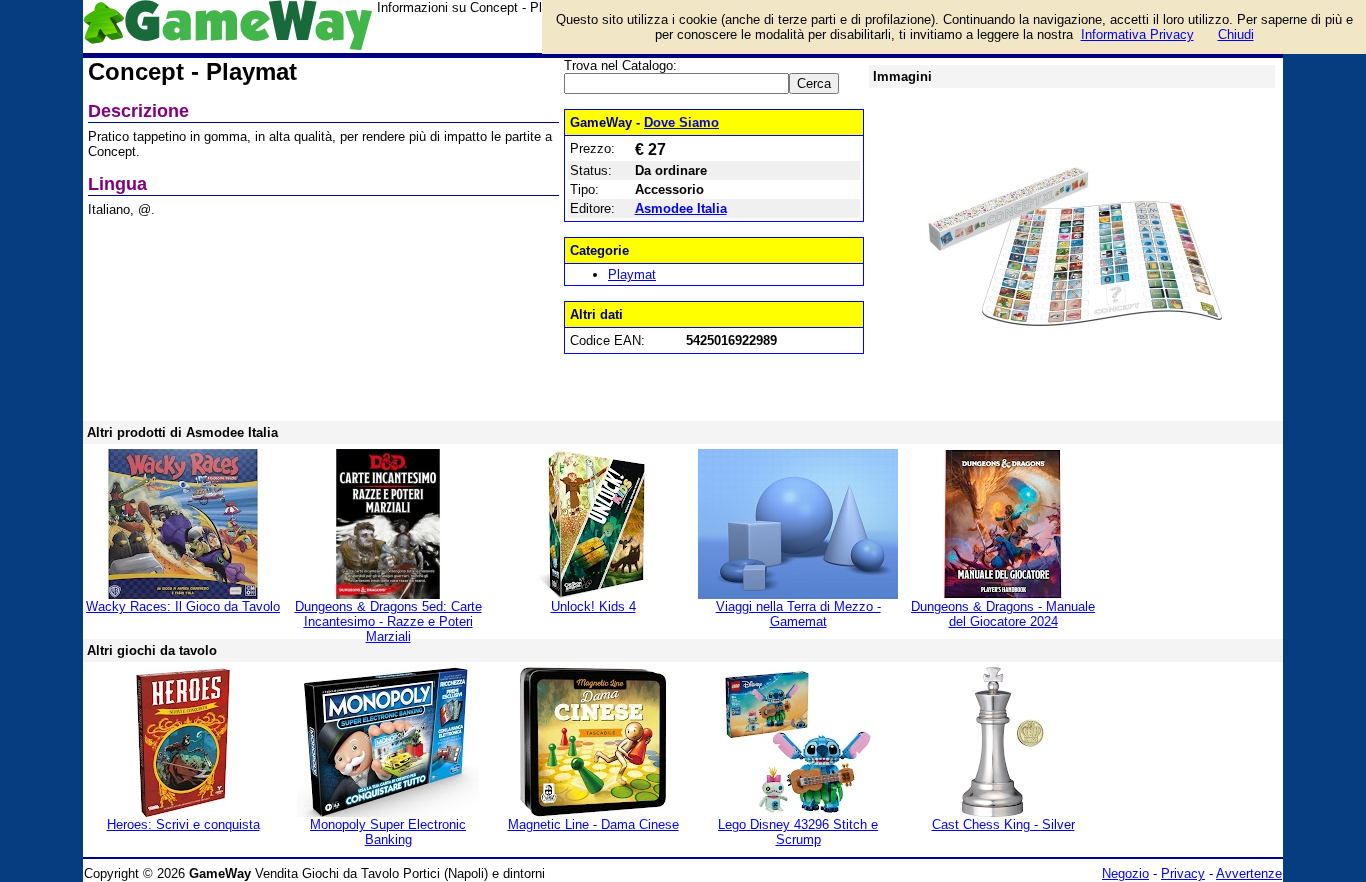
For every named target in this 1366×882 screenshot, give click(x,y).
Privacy (1183, 873)
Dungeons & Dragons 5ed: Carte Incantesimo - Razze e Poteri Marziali (388, 621)
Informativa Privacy (1137, 34)
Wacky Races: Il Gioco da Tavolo (183, 606)
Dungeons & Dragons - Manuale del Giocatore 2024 (1003, 614)
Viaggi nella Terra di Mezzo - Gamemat (798, 614)
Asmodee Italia (681, 208)
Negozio (1125, 873)
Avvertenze (1249, 873)
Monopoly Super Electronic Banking (388, 832)
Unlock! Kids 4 (593, 606)
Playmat (632, 274)
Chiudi (1236, 34)
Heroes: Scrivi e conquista (183, 824)
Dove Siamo (681, 122)
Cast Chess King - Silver (1003, 824)
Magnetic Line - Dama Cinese (593, 824)
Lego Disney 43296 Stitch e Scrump (798, 832)
